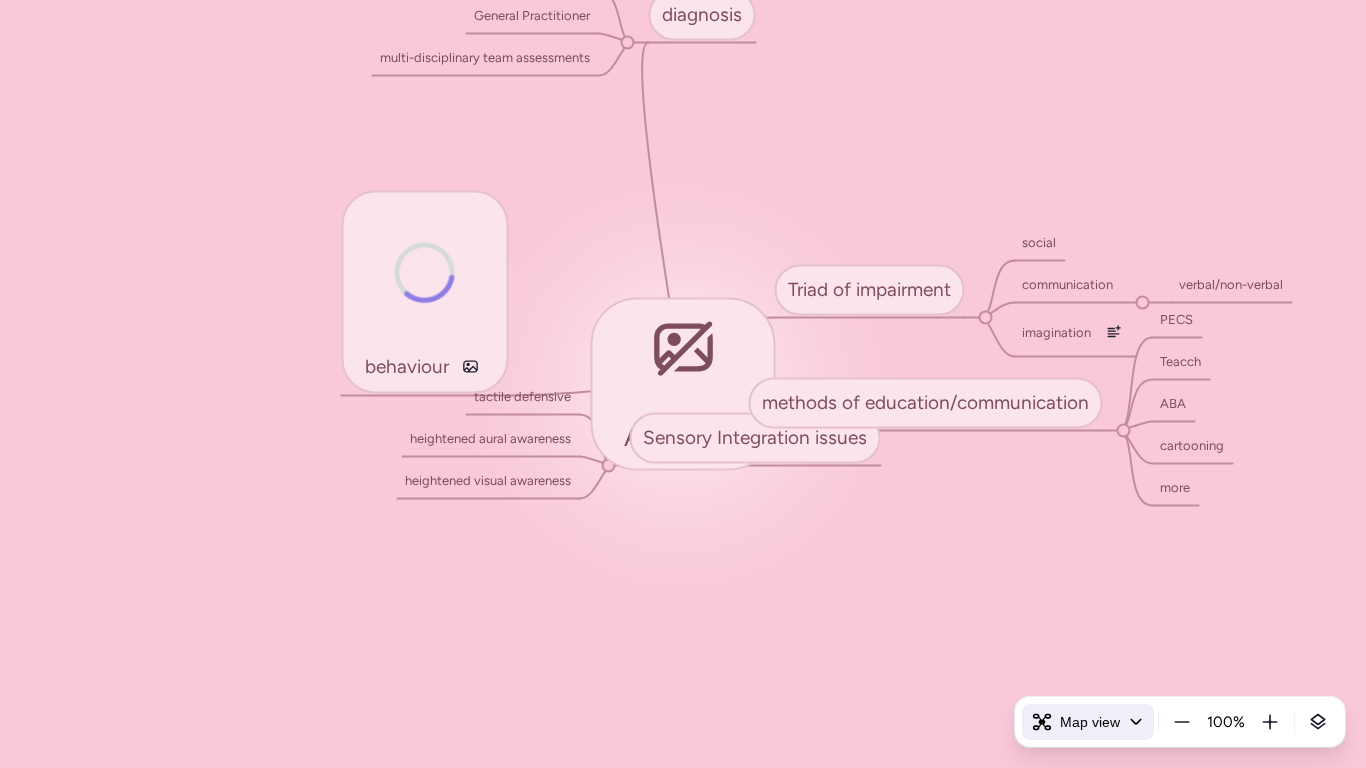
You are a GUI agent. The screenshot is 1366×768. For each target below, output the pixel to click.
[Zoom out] (1182, 722)
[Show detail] (1318, 722)
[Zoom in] (1270, 722)
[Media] (471, 366)
